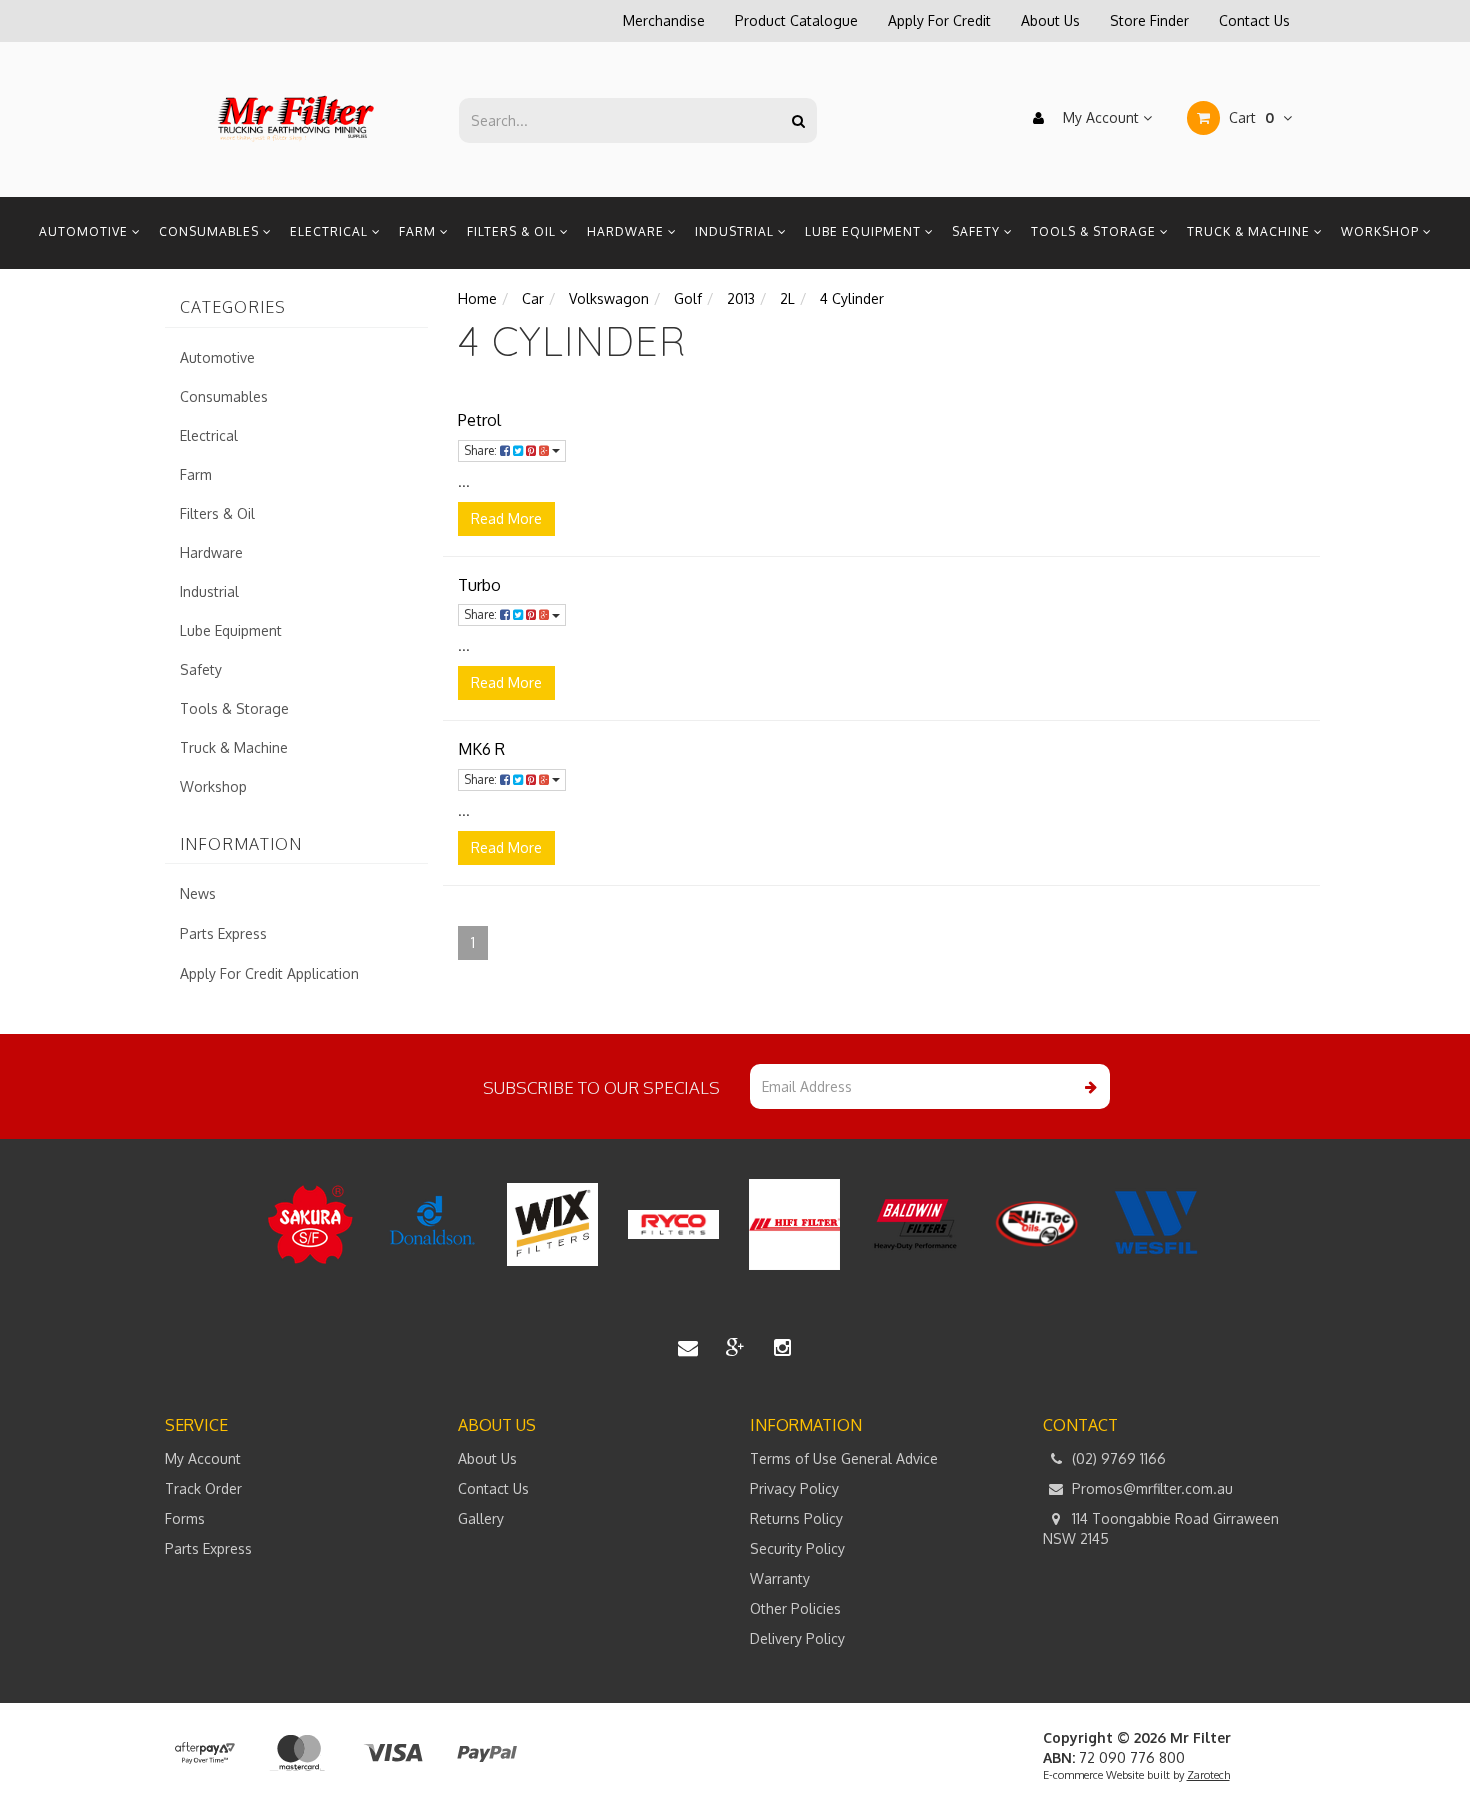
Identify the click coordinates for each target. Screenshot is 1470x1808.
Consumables (211, 231)
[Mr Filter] (296, 118)
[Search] (798, 120)
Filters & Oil (513, 231)
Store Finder (1149, 20)
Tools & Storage (1095, 231)
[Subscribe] (1087, 1086)
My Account (1101, 117)
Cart (1249, 117)
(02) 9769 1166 (1117, 1458)
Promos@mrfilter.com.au (1150, 1488)
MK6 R (481, 749)
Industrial (736, 231)
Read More (506, 518)
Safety (978, 231)
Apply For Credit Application (269, 973)
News (198, 893)
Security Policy (797, 1548)
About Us (1050, 20)
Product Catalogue (796, 20)
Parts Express (223, 933)
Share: (482, 450)
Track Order (203, 1488)
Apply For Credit (939, 20)
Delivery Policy (797, 1638)
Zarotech (1208, 1775)
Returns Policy (796, 1518)
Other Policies (795, 1608)
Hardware (627, 231)
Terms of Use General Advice (844, 1458)
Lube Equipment (865, 231)
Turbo (479, 585)
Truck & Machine (1250, 231)
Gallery (481, 1518)
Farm (419, 231)
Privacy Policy (794, 1488)
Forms (185, 1518)
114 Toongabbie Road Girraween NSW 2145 (1161, 1528)
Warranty (780, 1578)
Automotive (85, 231)
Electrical (331, 231)
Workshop (1382, 231)
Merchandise (664, 20)
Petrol (479, 420)
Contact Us (1254, 20)
